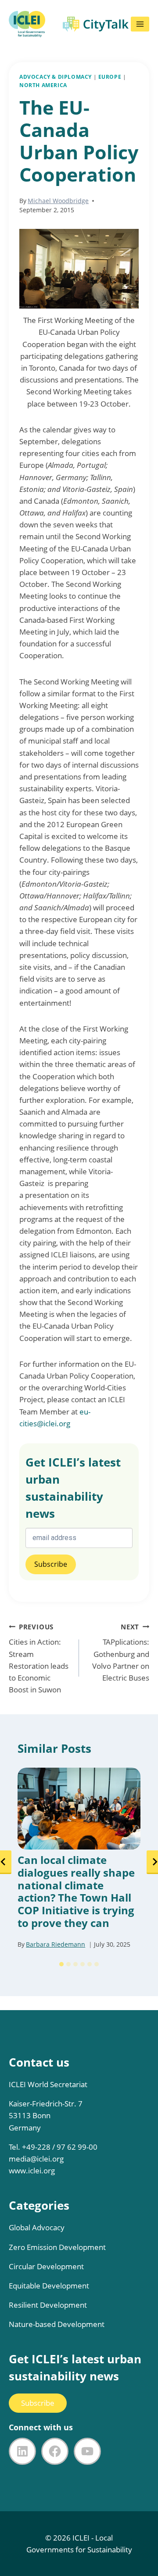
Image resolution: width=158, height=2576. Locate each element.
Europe (110, 77)
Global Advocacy (37, 2227)
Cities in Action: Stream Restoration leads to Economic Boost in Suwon (39, 1658)
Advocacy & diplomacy (56, 77)
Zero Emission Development (57, 2247)
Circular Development (46, 2266)
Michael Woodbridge (58, 201)
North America (43, 85)
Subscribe (38, 2403)
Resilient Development (48, 2305)
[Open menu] (140, 24)
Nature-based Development (57, 2324)
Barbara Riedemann (56, 1944)
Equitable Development (49, 2286)
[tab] (61, 1964)
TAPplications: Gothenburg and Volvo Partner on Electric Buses (121, 1653)
